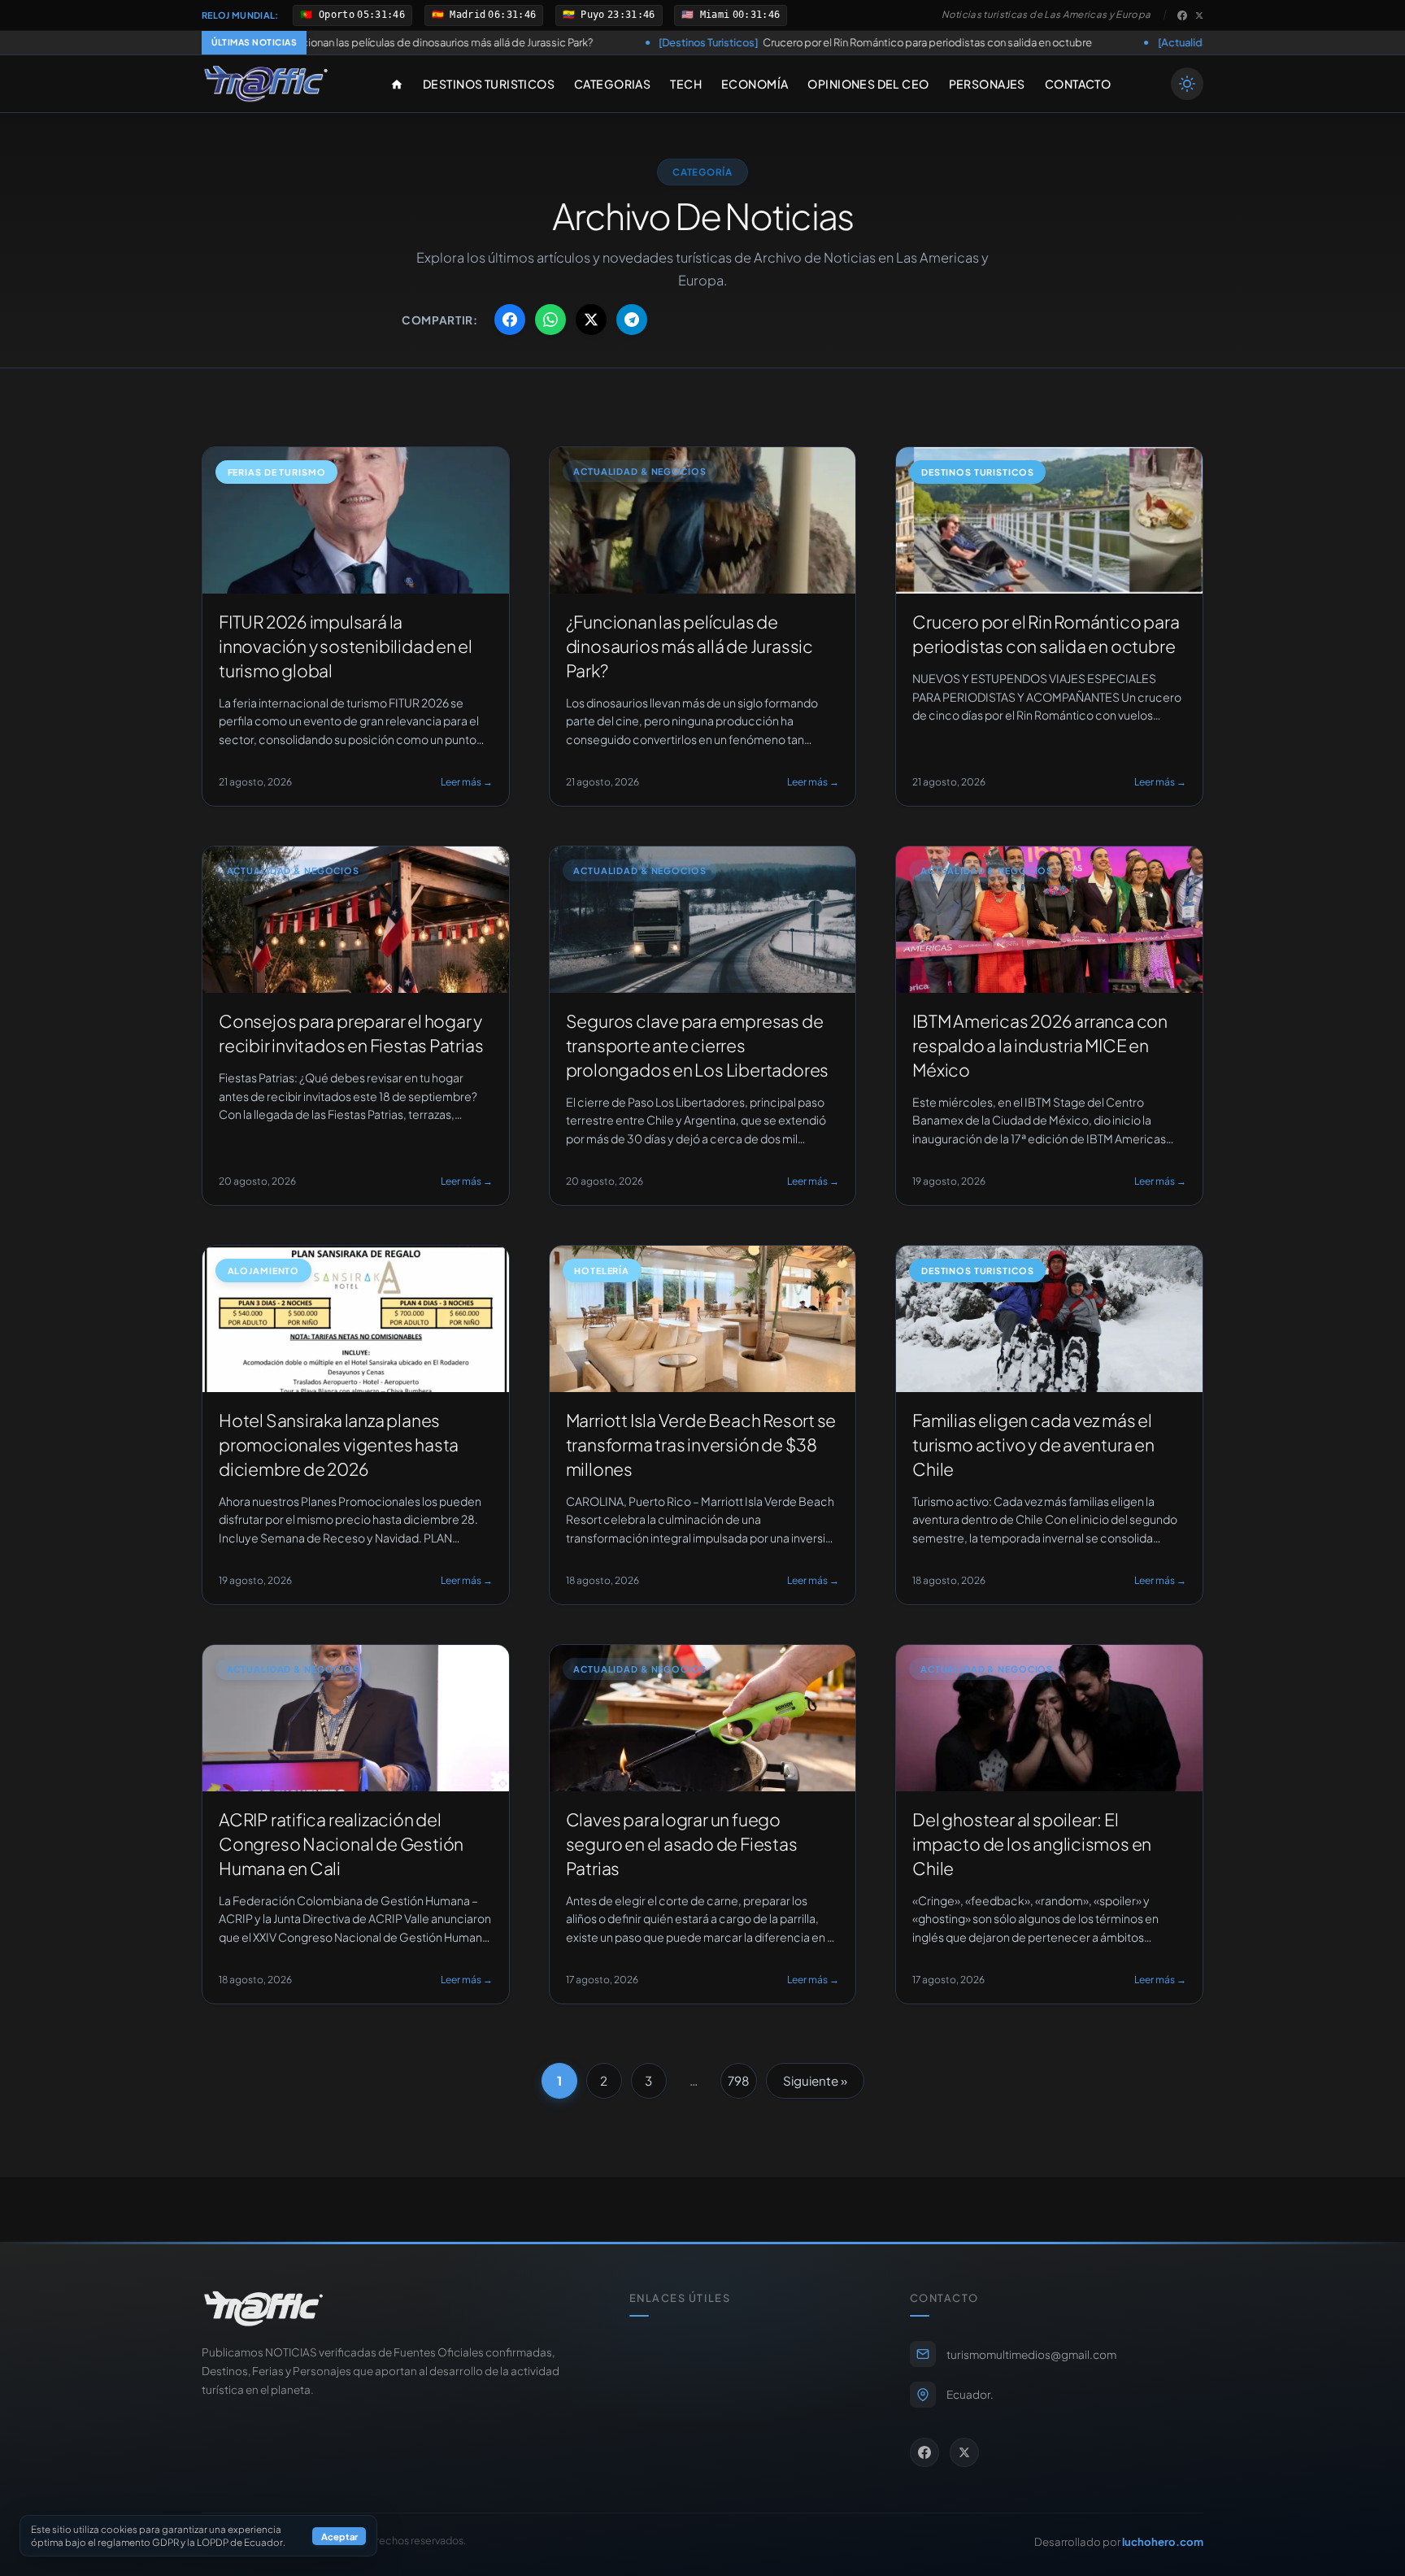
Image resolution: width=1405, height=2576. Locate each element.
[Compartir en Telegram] (632, 320)
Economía (755, 84)
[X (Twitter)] (1199, 15)
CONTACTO (1078, 84)
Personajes (987, 84)
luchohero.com (1163, 2541)
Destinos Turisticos (489, 84)
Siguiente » (815, 2080)
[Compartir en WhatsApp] (550, 320)
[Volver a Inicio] (266, 84)
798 (739, 2080)
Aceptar (339, 2536)
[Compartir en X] (591, 320)
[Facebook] (1182, 15)
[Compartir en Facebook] (510, 320)
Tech (686, 84)
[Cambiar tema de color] (1187, 84)
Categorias (612, 84)
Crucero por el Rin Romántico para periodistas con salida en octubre (697, 42)
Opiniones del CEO (868, 84)
